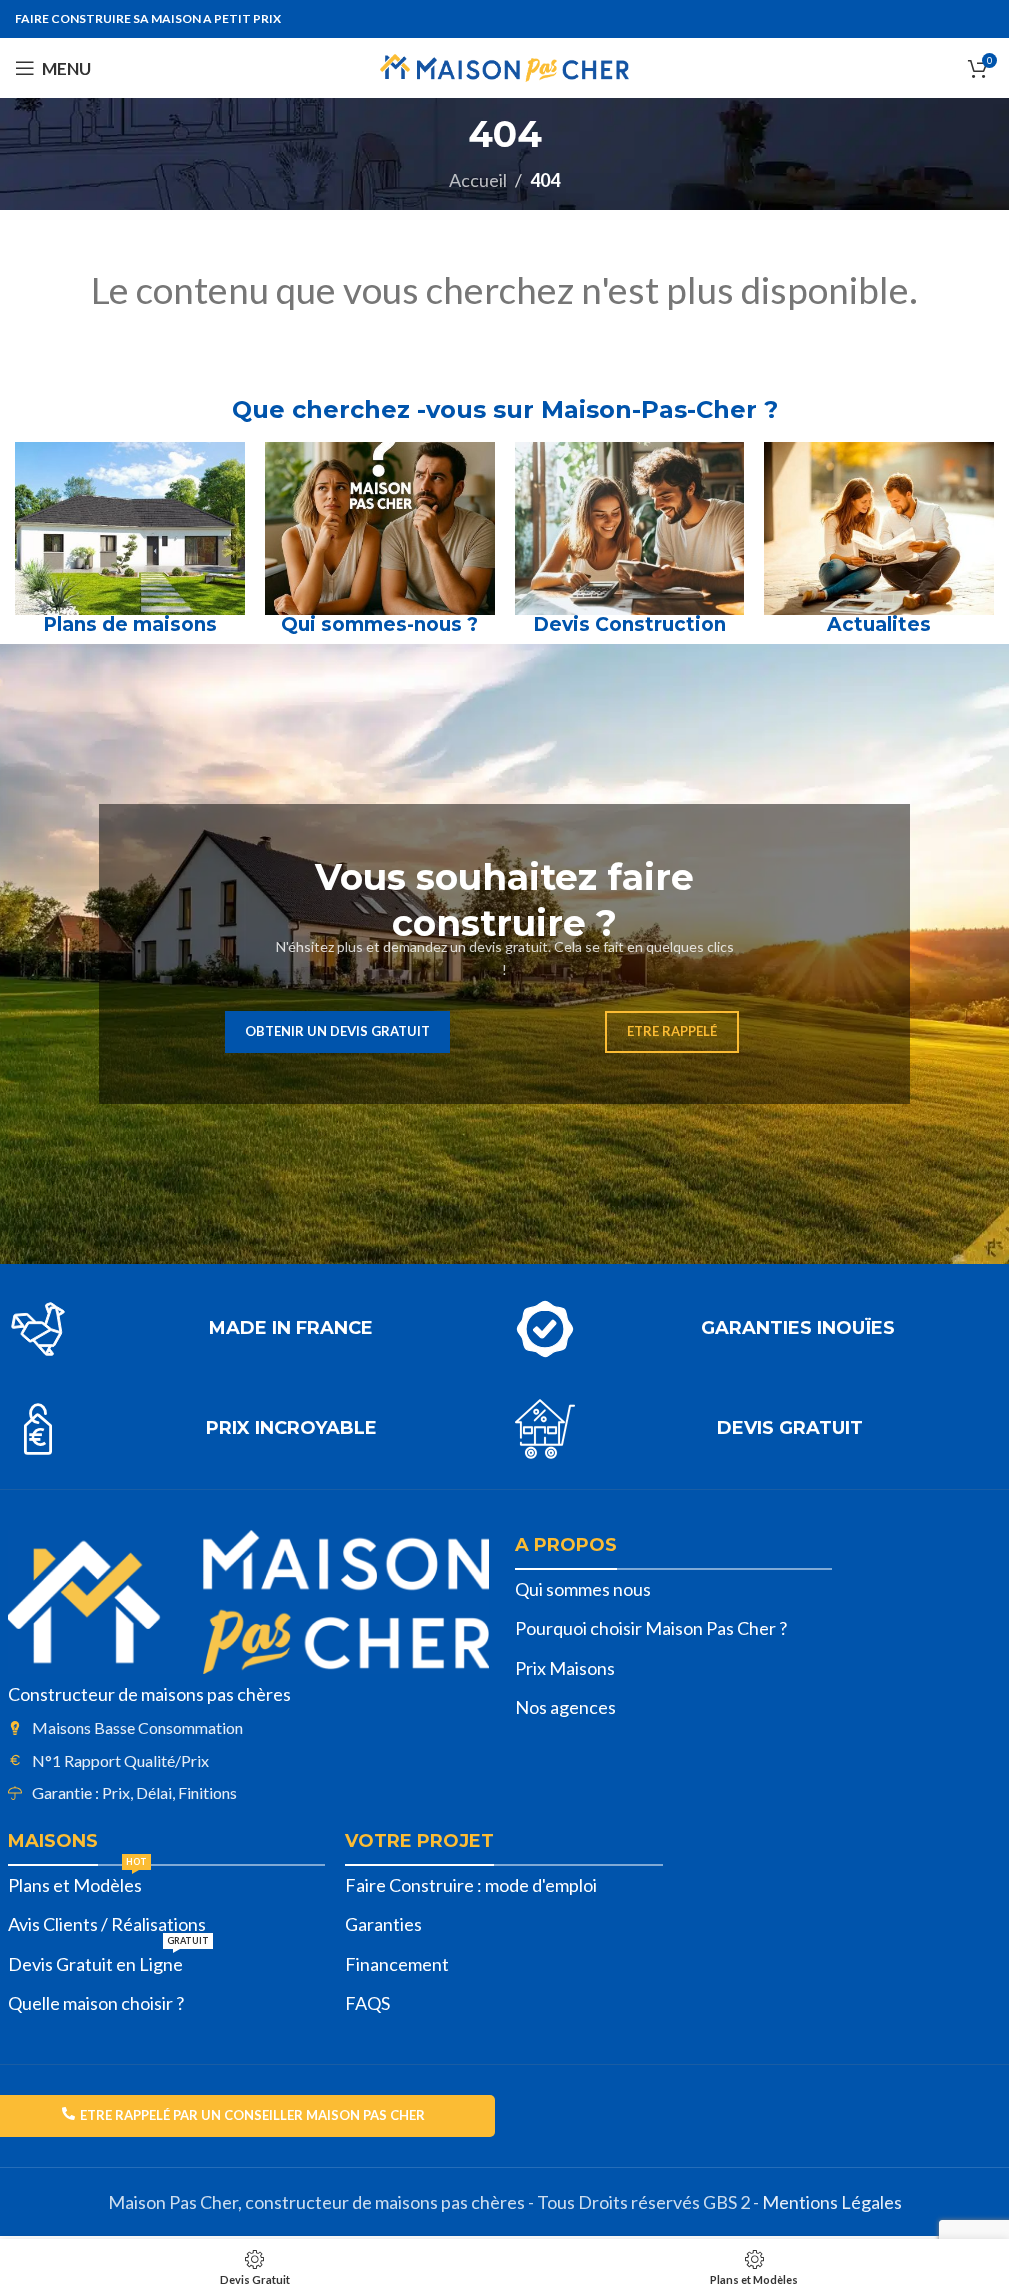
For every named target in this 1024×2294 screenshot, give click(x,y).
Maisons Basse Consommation (137, 1727)
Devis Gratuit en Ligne (108, 1960)
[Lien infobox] (251, 1329)
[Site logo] (504, 66)
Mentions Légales (832, 2202)
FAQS (367, 2003)
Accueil (478, 180)
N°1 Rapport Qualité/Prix (120, 1760)
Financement (397, 1964)
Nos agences (565, 1707)
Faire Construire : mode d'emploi (471, 1885)
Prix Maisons (565, 1668)
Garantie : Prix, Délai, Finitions (134, 1792)
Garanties (383, 1924)
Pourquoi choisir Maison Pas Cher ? (651, 1628)
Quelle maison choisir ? (96, 2003)
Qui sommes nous (583, 1589)
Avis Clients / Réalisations (107, 1924)
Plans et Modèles (77, 1881)
